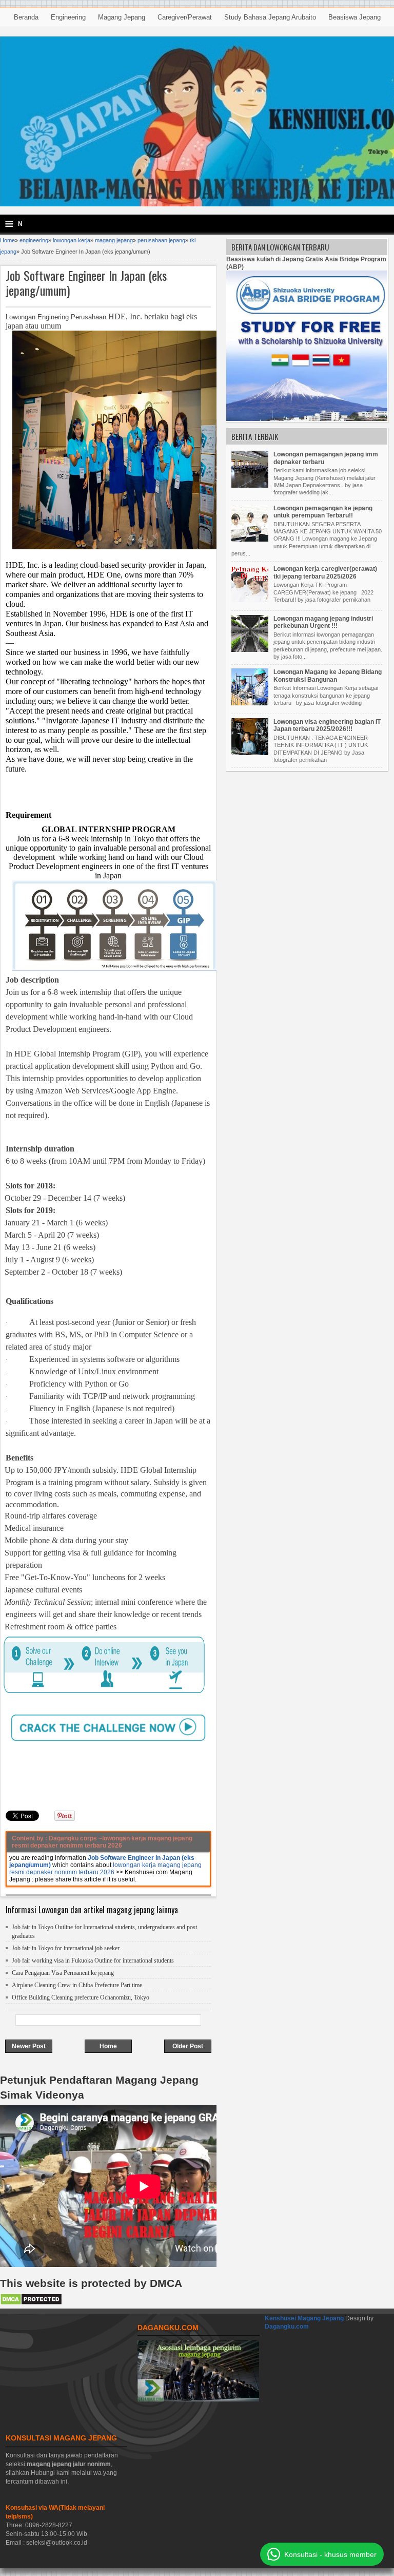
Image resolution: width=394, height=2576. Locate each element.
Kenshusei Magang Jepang (305, 2318)
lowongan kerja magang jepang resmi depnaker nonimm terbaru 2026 (105, 1869)
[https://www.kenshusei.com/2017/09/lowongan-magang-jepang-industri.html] (251, 650)
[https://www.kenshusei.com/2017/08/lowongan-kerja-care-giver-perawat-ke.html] (251, 600)
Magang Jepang (122, 17)
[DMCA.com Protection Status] (31, 2303)
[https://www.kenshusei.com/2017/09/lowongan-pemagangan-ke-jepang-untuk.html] (251, 540)
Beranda (26, 17)
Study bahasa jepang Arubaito (270, 17)
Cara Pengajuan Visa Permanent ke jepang (63, 1973)
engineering (34, 240)
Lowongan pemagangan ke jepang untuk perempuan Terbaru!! (323, 512)
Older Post (188, 2046)
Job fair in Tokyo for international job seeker (66, 1948)
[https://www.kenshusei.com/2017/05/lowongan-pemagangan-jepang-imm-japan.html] (251, 486)
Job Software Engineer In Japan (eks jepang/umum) (86, 283)
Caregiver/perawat (185, 17)
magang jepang (114, 240)
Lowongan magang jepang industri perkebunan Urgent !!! (323, 622)
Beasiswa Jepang (354, 17)
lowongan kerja (72, 240)
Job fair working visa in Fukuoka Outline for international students (93, 1960)
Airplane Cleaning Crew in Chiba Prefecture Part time (77, 1985)
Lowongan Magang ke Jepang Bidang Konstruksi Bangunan (328, 676)
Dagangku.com (287, 2327)
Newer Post (29, 2046)
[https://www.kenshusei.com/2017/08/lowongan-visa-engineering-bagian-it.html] (251, 753)
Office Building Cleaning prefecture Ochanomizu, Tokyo (81, 1997)
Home (7, 240)
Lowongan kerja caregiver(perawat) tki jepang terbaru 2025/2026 (325, 572)
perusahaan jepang (161, 240)
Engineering (68, 17)
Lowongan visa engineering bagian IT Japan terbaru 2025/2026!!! (327, 725)
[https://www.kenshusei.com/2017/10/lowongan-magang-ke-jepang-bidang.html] (251, 703)
